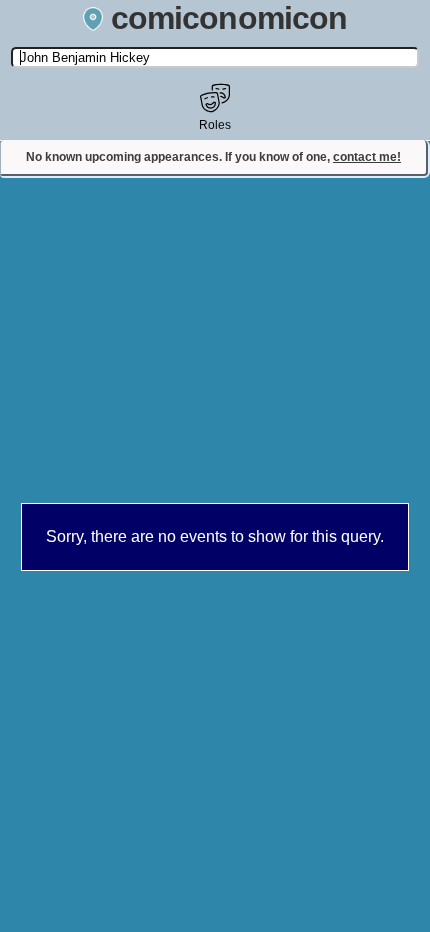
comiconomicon (229, 18)
